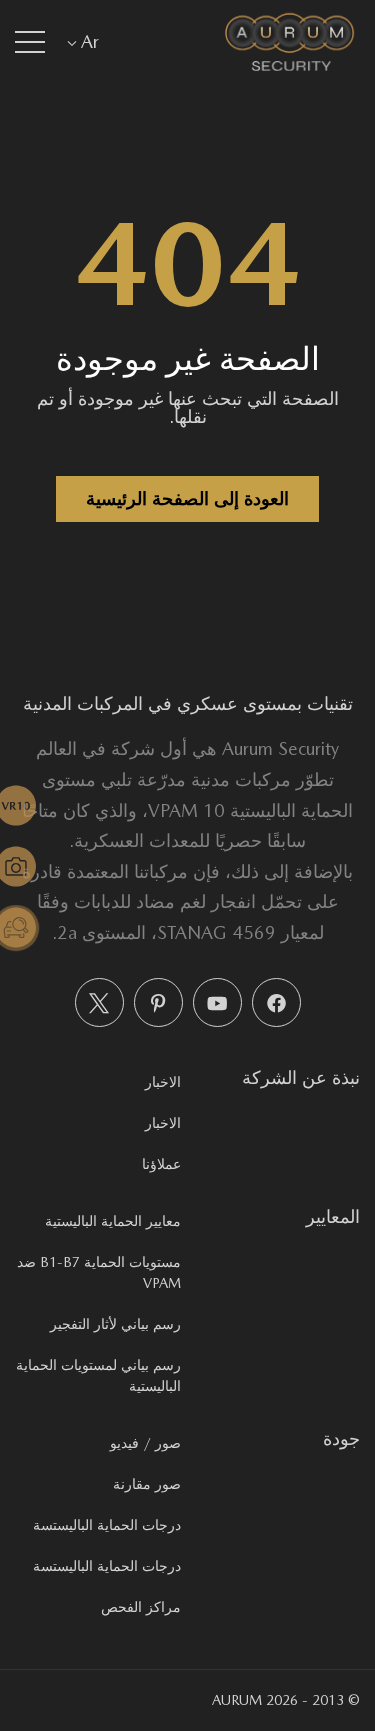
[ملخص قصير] (28, 806)
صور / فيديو (145, 1443)
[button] (30, 42)
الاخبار (163, 1082)
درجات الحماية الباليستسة (107, 1525)
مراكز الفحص (141, 1607)
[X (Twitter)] (99, 1002)
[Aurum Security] (289, 41)
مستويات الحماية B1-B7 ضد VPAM (99, 1272)
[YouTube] (217, 1002)
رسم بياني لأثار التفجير (115, 1324)
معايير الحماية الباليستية (113, 1221)
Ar (90, 41)
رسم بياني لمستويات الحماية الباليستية (98, 1375)
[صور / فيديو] (28, 867)
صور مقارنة (147, 1484)
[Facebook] (276, 1002)
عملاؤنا (161, 1164)
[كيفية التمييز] (28, 928)
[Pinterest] (158, 1002)
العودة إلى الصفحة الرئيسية (187, 498)
